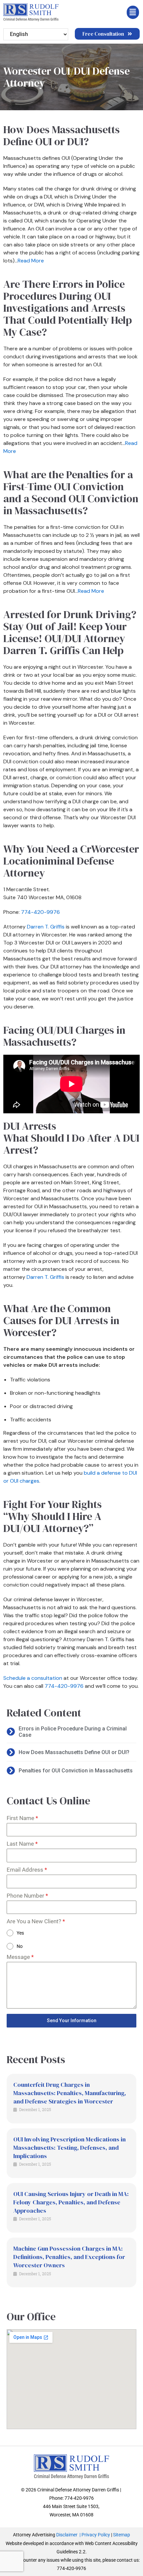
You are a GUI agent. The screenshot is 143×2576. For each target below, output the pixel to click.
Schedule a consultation (33, 1678)
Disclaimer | (69, 2535)
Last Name (22, 1844)
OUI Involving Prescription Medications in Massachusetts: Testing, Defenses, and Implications (70, 2148)
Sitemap (122, 2535)
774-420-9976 (40, 912)
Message (20, 1957)
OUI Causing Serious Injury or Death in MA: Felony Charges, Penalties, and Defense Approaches (71, 2202)
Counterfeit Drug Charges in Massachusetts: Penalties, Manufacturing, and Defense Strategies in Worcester (70, 2093)
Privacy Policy (96, 2535)
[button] (107, 12)
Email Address (27, 1870)
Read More (31, 261)
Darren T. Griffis (46, 927)
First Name (22, 1818)
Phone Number (27, 1896)
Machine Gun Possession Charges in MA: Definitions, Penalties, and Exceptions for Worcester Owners (69, 2257)
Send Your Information (72, 2021)
